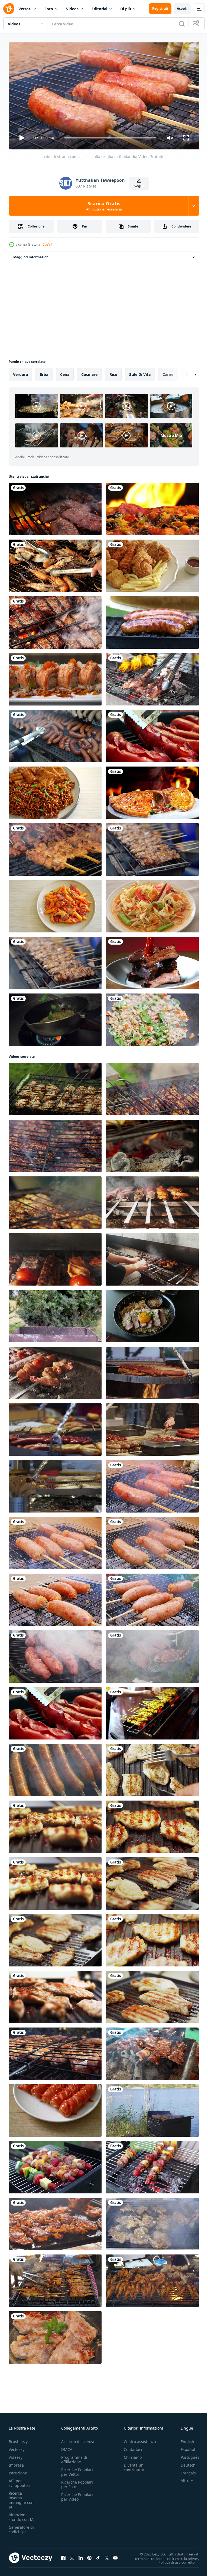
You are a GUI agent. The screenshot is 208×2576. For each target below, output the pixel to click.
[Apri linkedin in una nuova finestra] (81, 2555)
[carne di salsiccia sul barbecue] (152, 734)
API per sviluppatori (19, 2481)
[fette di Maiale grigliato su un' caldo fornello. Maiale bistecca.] (55, 2335)
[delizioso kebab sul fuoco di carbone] (152, 2052)
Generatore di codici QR (21, 2527)
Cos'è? (47, 244)
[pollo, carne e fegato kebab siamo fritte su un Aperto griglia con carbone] (152, 1200)
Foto (49, 9)
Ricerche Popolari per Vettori (77, 2470)
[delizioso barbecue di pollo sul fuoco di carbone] (55, 2052)
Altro (181, 2478)
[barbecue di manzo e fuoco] (55, 507)
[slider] (110, 138)
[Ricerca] (182, 24)
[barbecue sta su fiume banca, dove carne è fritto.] (152, 2108)
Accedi (182, 9)
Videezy (16, 2455)
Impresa (16, 2463)
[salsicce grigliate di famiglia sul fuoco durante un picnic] (55, 734)
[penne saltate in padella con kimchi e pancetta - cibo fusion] (55, 904)
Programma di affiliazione (74, 2457)
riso (113, 372)
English (183, 2439)
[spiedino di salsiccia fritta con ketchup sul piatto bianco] (55, 2108)
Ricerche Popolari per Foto (77, 2482)
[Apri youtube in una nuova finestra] (115, 2555)
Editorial (99, 9)
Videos (72, 9)
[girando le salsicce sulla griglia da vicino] (152, 620)
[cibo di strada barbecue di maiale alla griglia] (55, 847)
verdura (20, 372)
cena (65, 372)
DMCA (67, 2447)
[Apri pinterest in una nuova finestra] (89, 2555)
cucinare (89, 372)
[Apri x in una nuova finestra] (107, 2555)
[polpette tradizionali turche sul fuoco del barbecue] (55, 620)
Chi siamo (133, 2455)
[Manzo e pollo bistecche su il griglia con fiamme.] (55, 2222)
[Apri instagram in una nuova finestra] (72, 2555)
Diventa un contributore (135, 2465)
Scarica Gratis (104, 206)
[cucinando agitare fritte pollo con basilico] (152, 1018)
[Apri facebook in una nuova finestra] (63, 2555)
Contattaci (133, 2447)
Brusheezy (18, 2439)
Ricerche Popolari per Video (77, 2494)
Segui (139, 186)
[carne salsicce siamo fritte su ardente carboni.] (55, 1768)
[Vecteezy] (9, 9)
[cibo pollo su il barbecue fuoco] (55, 1087)
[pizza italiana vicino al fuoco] (152, 507)
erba (44, 372)
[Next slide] (187, 372)
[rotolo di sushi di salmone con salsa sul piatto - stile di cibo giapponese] (55, 677)
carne (168, 372)
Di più (126, 9)
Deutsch (184, 2463)
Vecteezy (17, 2447)
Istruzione (18, 2470)
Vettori (25, 9)
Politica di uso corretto (173, 2560)
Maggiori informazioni (31, 255)
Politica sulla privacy (179, 2556)
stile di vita (140, 372)
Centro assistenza (140, 2439)
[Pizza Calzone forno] (152, 791)
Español (184, 2447)
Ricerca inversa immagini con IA (21, 2498)
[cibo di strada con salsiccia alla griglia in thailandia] (152, 1484)
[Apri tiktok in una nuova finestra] (98, 2555)
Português (186, 2455)
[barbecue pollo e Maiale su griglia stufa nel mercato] (55, 2279)
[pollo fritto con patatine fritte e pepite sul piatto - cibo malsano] (152, 564)
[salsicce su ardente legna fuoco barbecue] (152, 1371)
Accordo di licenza (78, 2439)
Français (184, 2470)
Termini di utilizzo (144, 2556)
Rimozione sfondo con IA (21, 2515)
